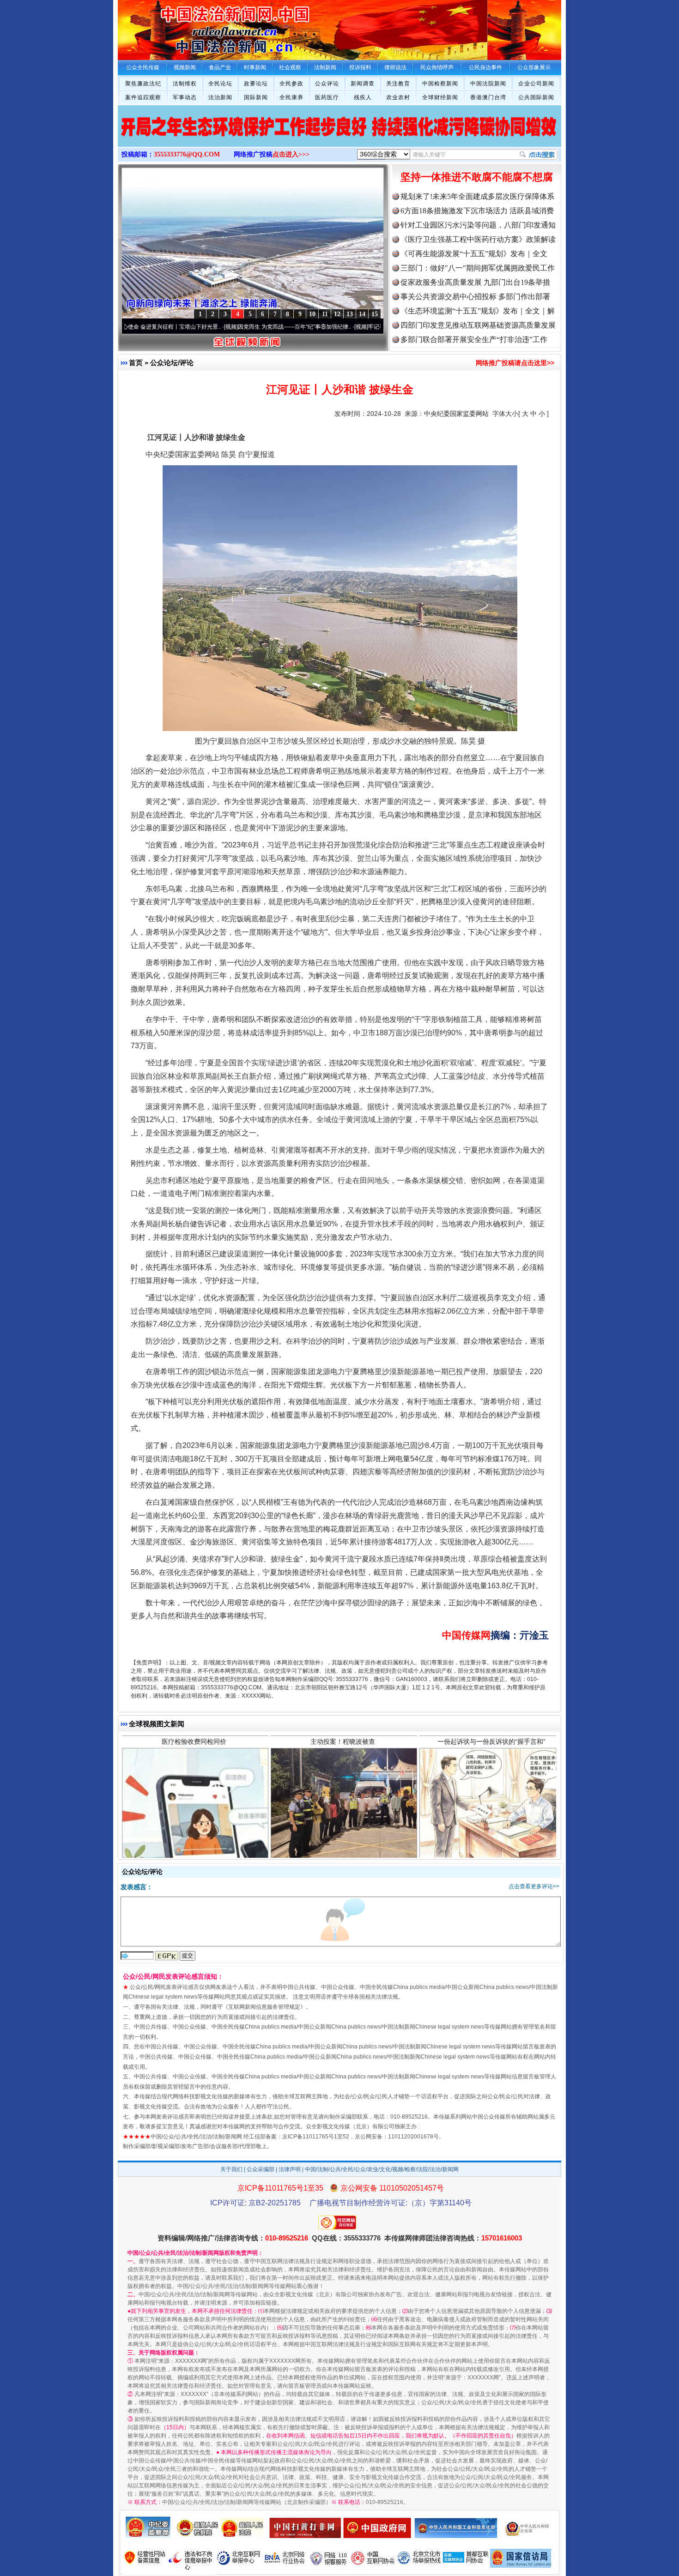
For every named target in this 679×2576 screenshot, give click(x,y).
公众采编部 (261, 2169)
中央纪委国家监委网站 (456, 414)
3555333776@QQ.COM (187, 154)
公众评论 (327, 84)
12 (337, 314)
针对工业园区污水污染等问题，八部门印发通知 (478, 225)
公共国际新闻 (536, 97)
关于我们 (231, 2169)
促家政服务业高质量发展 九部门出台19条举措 (475, 282)
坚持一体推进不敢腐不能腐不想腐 (477, 177)
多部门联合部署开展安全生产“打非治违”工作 (474, 339)
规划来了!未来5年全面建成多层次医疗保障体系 (477, 196)
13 (350, 314)
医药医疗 (327, 97)
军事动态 (185, 97)
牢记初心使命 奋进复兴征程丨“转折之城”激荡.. (350, 327)
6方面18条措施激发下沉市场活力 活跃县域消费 (477, 211)
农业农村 (398, 97)
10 (312, 314)
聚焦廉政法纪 (143, 84)
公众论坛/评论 (172, 363)
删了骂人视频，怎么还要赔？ (194, 1759)
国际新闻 (256, 97)
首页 (136, 363)
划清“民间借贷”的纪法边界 (491, 1759)
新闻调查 (363, 84)
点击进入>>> (291, 154)
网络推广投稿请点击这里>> (515, 363)
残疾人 (363, 97)
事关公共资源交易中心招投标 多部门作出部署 (475, 297)
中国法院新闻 (488, 84)
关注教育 (398, 84)
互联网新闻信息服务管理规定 (264, 2007)
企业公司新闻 (536, 84)
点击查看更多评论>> (534, 1886)
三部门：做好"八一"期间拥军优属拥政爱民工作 (478, 268)
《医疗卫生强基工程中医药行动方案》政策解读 (478, 239)
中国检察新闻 (440, 84)
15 (375, 314)
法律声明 (290, 2169)
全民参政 (291, 84)
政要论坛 (256, 84)
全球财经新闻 (440, 97)
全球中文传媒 (194, 27)
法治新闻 (220, 97)
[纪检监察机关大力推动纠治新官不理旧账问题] (339, 136)
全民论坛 (220, 84)
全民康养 (291, 97)
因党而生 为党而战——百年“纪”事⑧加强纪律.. (220, 327)
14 (362, 314)
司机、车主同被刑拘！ (343, 1759)
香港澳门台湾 (488, 97)
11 (325, 314)
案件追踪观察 (143, 97)
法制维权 (185, 84)
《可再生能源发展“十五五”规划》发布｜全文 (474, 254)
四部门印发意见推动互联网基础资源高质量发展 (478, 325)
